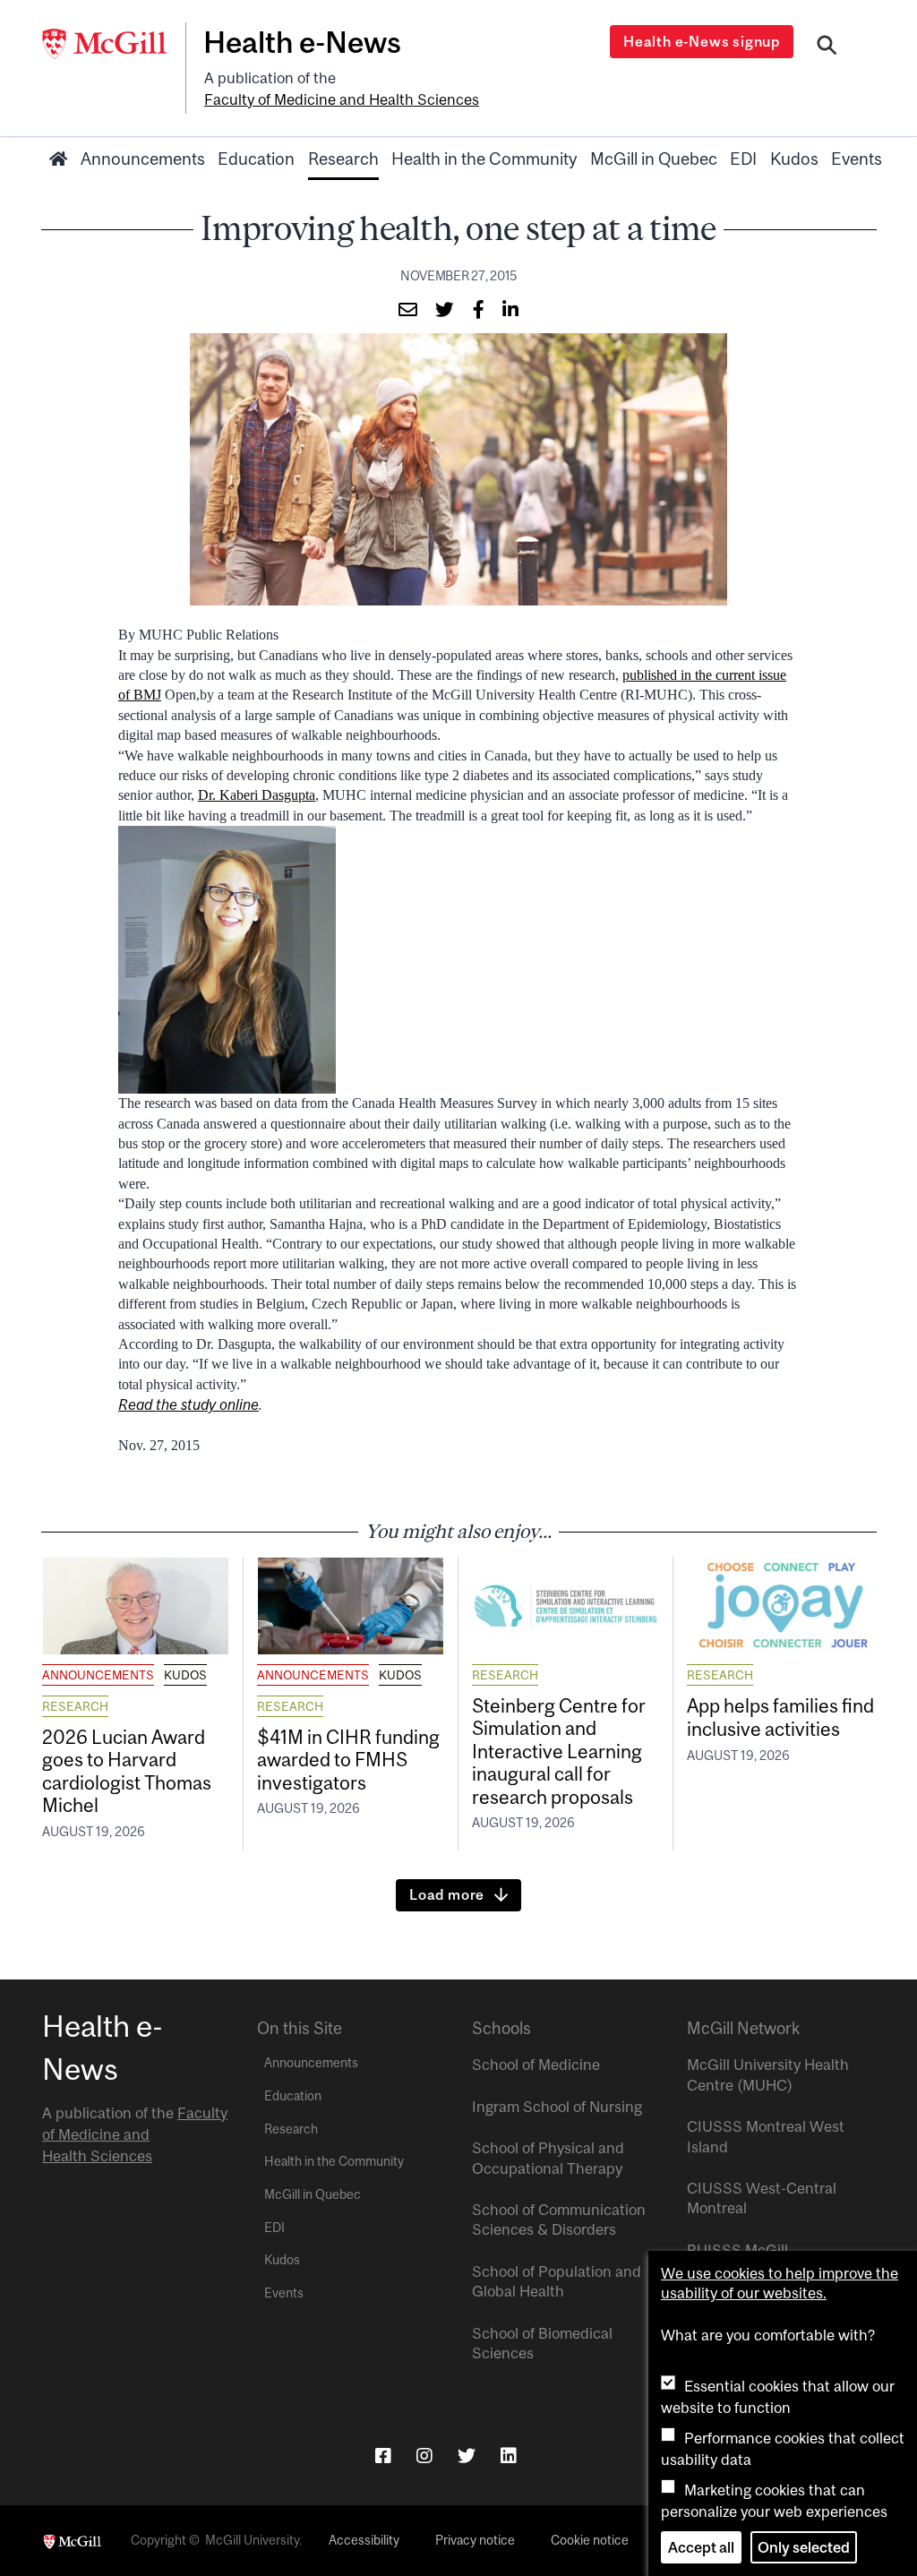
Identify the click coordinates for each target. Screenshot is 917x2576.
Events (857, 159)
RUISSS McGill (737, 2250)
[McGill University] (114, 44)
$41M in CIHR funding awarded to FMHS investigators (348, 1760)
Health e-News (302, 42)
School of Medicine (536, 2065)
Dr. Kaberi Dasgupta (257, 795)
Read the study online (189, 1404)
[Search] (827, 47)
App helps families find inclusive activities (780, 1717)
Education (256, 159)
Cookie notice (590, 2540)
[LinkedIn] (509, 2456)
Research (343, 159)
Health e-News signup (702, 41)
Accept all (701, 2547)
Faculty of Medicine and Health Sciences (342, 99)
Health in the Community (484, 159)
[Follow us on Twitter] (467, 2456)
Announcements (143, 159)
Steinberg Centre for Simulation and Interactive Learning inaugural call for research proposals (559, 1751)
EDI (743, 159)
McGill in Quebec (654, 159)
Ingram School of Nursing (557, 2107)
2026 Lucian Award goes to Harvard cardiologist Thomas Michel (127, 1771)
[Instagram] (424, 2456)
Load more (447, 1894)
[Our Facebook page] (383, 2456)
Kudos (794, 159)
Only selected (804, 2547)
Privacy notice (475, 2540)
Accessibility (364, 2540)
